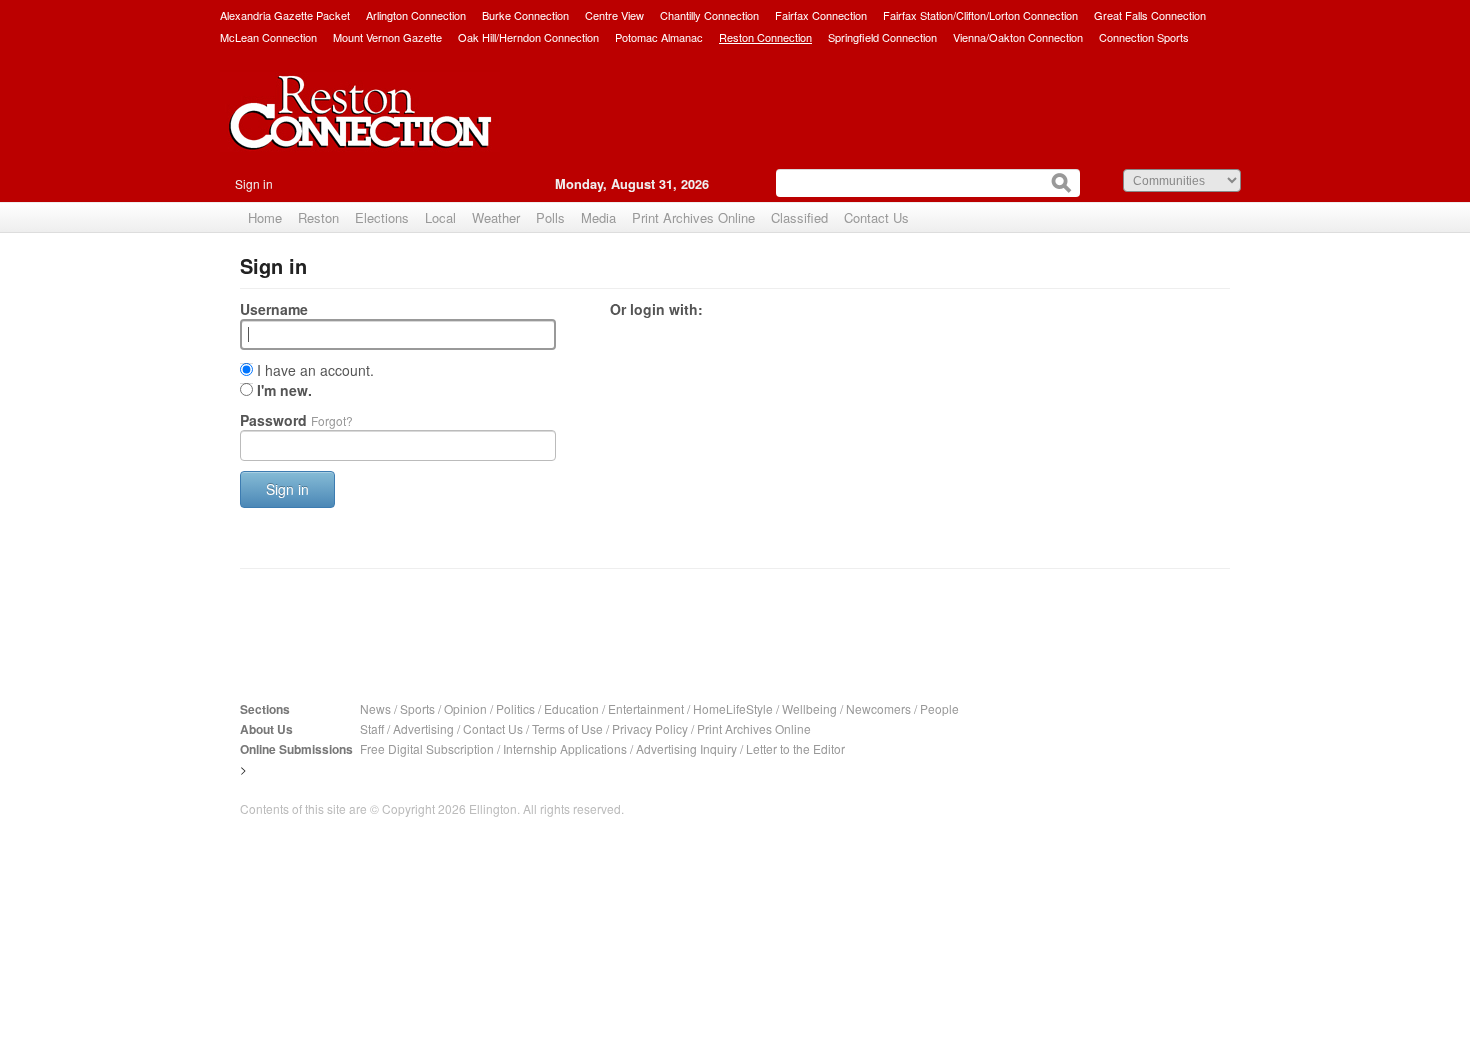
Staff (372, 728)
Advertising (423, 728)
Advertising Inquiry (686, 748)
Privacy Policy (650, 728)
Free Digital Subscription (427, 748)
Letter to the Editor (795, 748)
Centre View (614, 15)
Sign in (254, 183)
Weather (496, 217)
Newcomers (878, 708)
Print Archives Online (693, 217)
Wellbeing (809, 708)
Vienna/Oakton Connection (1018, 37)
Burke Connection (525, 15)
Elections (382, 217)
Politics (515, 708)
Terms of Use (567, 728)
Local (440, 217)
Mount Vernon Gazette (387, 37)
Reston (318, 217)
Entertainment (646, 708)
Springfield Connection (882, 37)
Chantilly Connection (709, 15)
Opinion (465, 708)
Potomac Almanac (659, 37)
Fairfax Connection (821, 15)
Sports (417, 708)
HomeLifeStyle (733, 708)
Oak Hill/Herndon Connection (528, 37)
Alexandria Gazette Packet (285, 15)
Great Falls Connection (1150, 15)
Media (598, 217)
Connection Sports (1144, 37)
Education (571, 708)
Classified (799, 217)
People (939, 708)
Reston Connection (765, 37)
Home (265, 217)
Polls (550, 217)
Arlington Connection (416, 15)
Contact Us (876, 217)
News (375, 708)
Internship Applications (565, 748)
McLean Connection (268, 37)
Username (274, 309)
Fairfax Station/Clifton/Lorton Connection (980, 15)
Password (296, 420)
